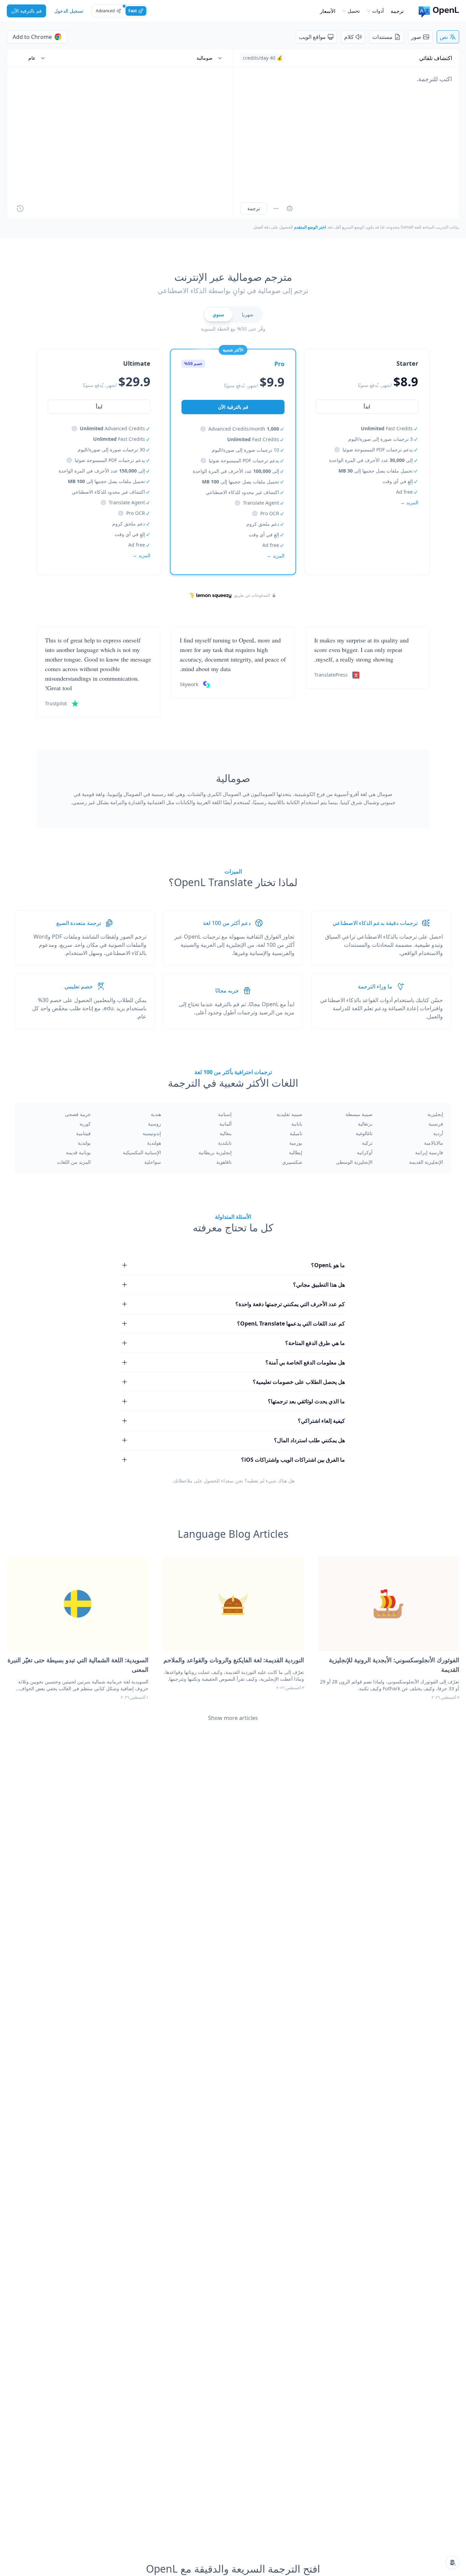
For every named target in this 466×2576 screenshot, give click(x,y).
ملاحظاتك (183, 1481)
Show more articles (233, 1718)
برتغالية (365, 1124)
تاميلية (296, 1133)
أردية (438, 1133)
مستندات (382, 37)
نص (444, 37)
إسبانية (225, 1114)
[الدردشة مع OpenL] (452, 2562)
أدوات (378, 11)
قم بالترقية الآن (26, 11)
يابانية (297, 1124)
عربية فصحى (78, 1114)
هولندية (154, 1143)
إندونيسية (152, 1133)
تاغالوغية (364, 1133)
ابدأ (367, 407)
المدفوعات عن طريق (252, 595)
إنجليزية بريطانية (215, 1152)
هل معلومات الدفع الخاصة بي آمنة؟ (305, 1362)
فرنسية (436, 1124)
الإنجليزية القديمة (426, 1162)
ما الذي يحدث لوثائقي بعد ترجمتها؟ (306, 1401)
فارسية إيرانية (429, 1152)
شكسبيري (292, 1162)
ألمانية (225, 1124)
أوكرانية (365, 1152)
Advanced (105, 11)
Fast (133, 11)
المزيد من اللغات (74, 1162)
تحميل (354, 11)
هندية (156, 1114)
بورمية (296, 1143)
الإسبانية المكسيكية (142, 1152)
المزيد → (409, 502)
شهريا (248, 314)
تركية (367, 1143)
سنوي (218, 314)
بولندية (84, 1143)
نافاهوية (224, 1162)
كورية (85, 1124)
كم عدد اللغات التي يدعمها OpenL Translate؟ (291, 1323)
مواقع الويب (312, 37)
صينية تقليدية (289, 1114)
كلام (349, 37)
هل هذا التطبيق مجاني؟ (319, 1285)
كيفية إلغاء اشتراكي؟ (321, 1421)
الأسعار (328, 11)
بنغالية (226, 1133)
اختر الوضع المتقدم (310, 227)
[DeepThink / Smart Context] (276, 208)
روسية (155, 1124)
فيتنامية (83, 1133)
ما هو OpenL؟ (328, 1265)
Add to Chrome (32, 37)
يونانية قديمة (78, 1152)
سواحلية (153, 1162)
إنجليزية (435, 1114)
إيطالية (296, 1152)
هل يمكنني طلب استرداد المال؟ (309, 1440)
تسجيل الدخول (69, 11)
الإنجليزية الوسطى (354, 1162)
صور (416, 37)
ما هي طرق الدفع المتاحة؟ (315, 1343)
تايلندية (225, 1143)
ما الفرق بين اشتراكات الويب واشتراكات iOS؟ (293, 1460)
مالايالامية (434, 1143)
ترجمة (397, 11)
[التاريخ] (20, 208)
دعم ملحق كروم (263, 524)
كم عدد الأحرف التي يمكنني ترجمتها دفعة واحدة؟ (290, 1304)
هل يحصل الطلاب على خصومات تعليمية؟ (299, 1382)
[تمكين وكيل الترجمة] (290, 208)
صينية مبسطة (359, 1114)
